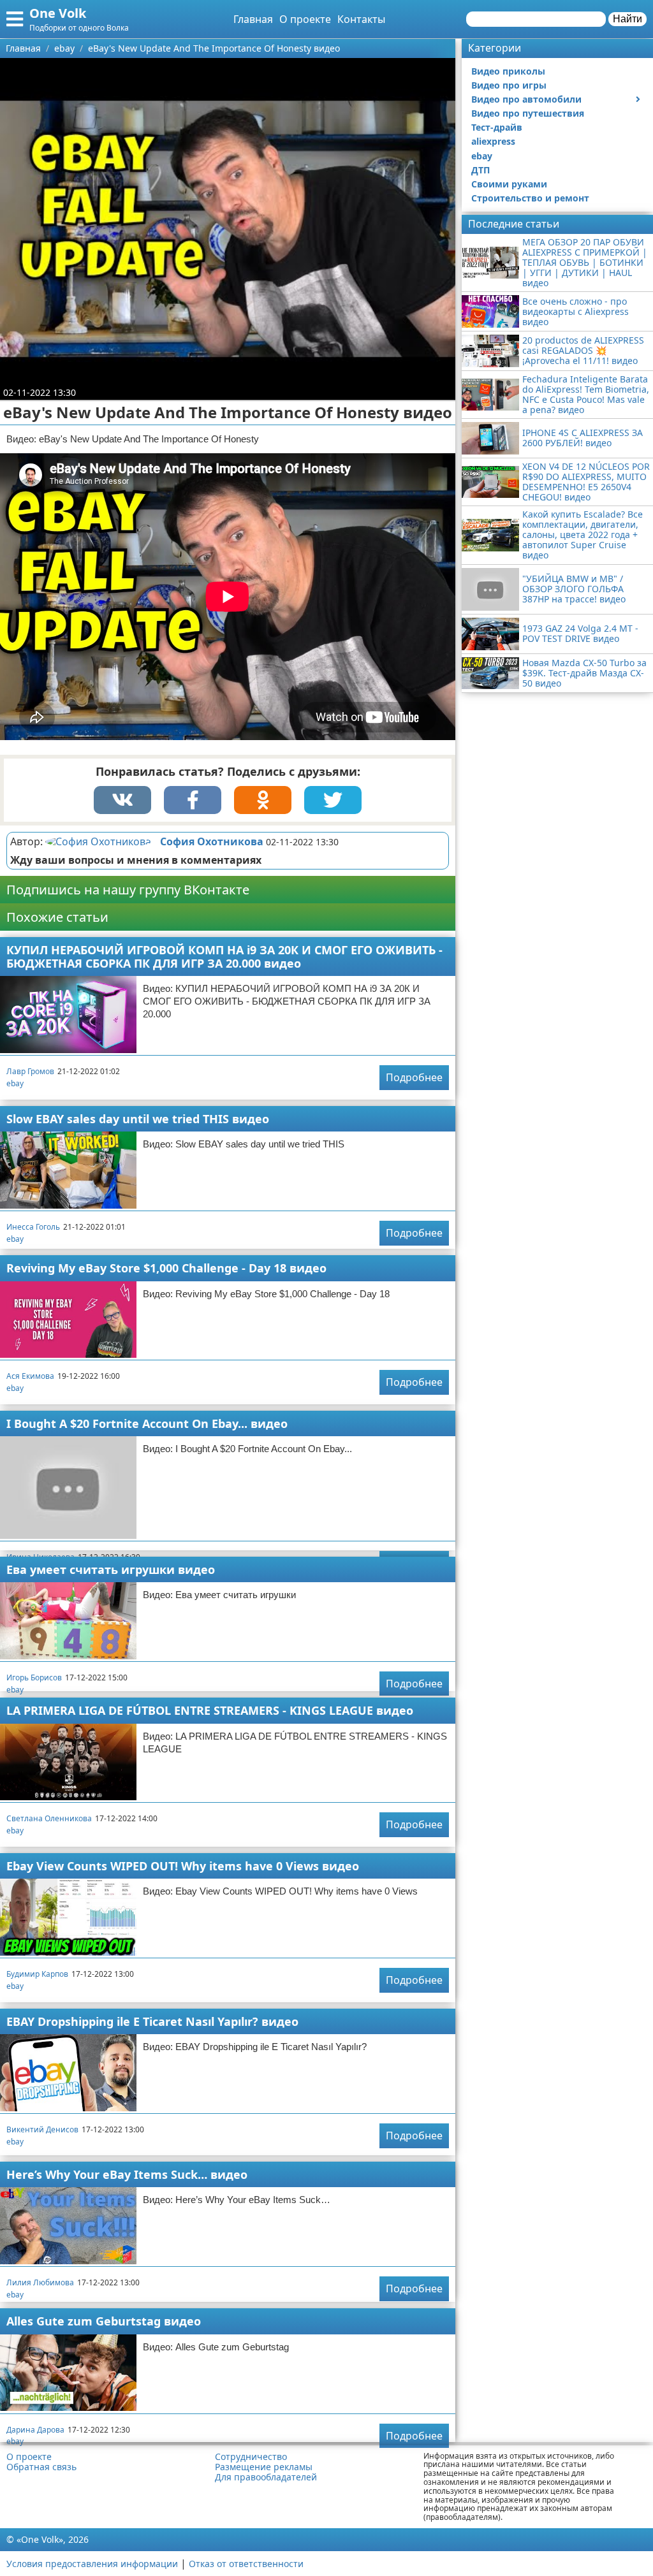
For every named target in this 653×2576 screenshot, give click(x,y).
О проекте (305, 19)
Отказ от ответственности (246, 2564)
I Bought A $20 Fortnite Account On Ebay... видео (147, 1423)
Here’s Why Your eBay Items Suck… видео (127, 2174)
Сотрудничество (251, 2457)
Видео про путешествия (528, 113)
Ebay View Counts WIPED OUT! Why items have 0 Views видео (183, 1866)
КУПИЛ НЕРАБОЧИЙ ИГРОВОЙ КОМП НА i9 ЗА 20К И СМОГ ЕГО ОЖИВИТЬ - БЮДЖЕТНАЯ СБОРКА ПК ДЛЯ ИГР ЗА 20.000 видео (224, 957)
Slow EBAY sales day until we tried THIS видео (138, 1119)
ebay (15, 1083)
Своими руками (509, 184)
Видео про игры (509, 85)
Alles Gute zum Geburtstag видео (104, 2321)
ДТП (481, 170)
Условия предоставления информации (92, 2564)
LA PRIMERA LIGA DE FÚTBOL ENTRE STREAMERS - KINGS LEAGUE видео (210, 1710)
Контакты (361, 19)
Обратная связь (41, 2467)
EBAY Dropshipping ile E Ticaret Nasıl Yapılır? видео (152, 2021)
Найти (627, 19)
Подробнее (414, 1077)
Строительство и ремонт (530, 198)
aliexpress (493, 141)
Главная (253, 19)
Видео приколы (508, 71)
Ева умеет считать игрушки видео (111, 1569)
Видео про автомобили (526, 99)
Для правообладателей (266, 2477)
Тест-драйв (497, 127)
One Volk (58, 13)
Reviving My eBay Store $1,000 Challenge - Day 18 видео (166, 1268)
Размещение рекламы (264, 2467)
